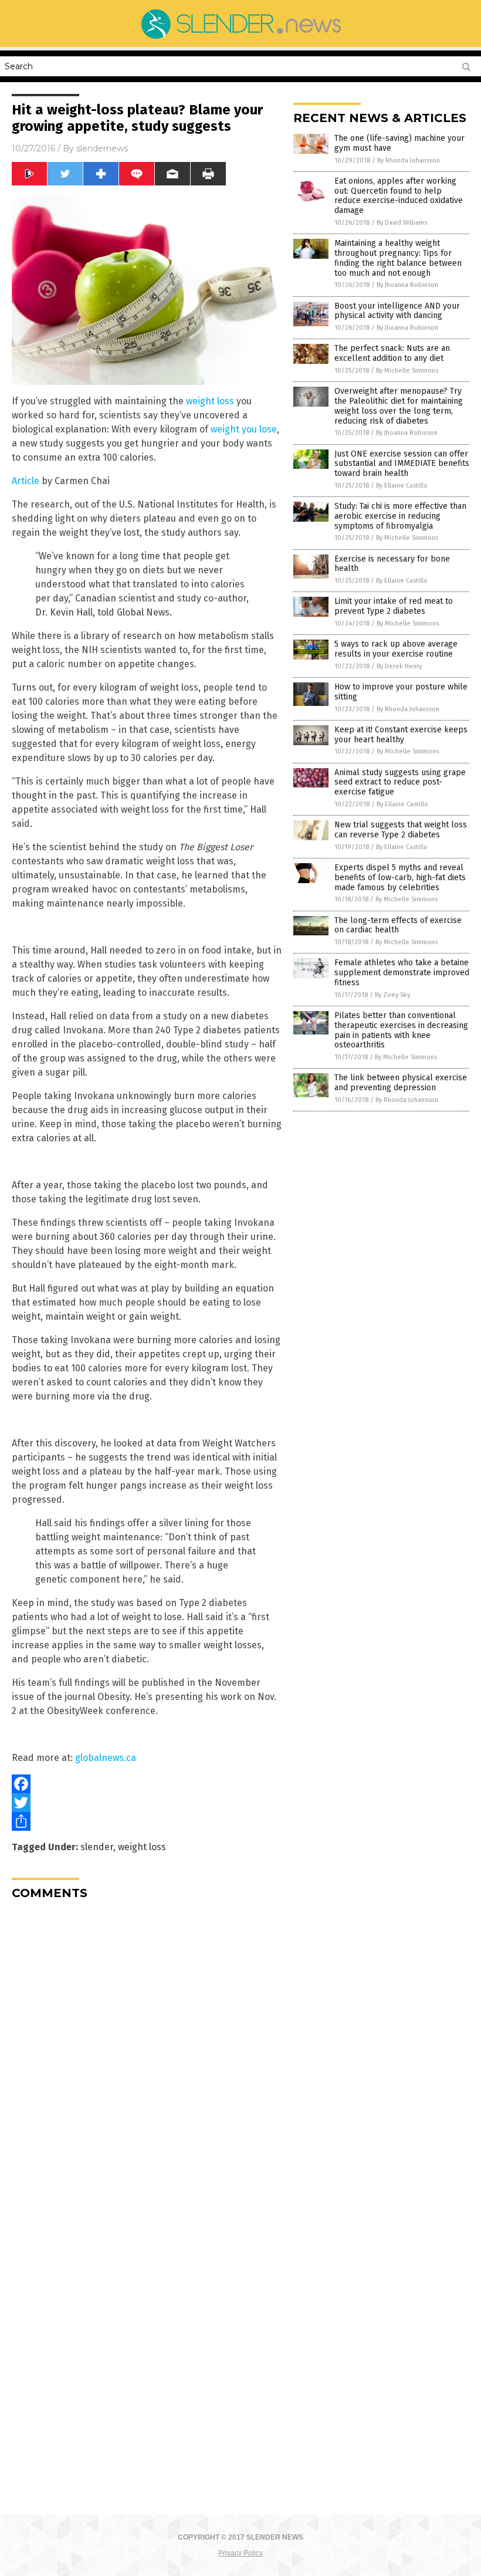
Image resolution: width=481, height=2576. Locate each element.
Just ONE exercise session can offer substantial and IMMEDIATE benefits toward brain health (402, 464)
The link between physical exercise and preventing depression (401, 1083)
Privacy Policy (240, 2553)
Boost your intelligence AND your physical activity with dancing (397, 311)
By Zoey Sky (392, 995)
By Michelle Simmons (407, 371)
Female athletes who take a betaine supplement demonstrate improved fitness (402, 973)
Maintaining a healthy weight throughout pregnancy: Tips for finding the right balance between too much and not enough (398, 258)
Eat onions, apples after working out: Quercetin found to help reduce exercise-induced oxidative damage (399, 196)
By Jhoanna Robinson (407, 285)
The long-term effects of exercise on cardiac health (398, 925)
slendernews (102, 148)
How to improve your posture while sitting (401, 692)
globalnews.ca (106, 1758)
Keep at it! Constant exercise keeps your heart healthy (401, 735)
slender (97, 1847)
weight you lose (244, 429)
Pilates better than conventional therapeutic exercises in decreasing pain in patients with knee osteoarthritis (401, 1030)
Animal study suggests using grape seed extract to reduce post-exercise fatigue (400, 782)
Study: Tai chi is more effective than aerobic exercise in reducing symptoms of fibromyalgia (400, 516)
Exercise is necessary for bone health (392, 564)
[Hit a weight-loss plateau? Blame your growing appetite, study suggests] (240, 39)
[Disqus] (147, 2056)
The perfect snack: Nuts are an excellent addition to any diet (392, 353)
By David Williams (402, 223)
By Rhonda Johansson (409, 160)
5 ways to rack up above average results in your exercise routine (396, 649)
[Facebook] (147, 1784)
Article (26, 481)
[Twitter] (147, 1803)
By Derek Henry (399, 666)
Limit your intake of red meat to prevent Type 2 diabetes (394, 606)
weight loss (210, 401)
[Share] (147, 1821)
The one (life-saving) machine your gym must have (399, 143)
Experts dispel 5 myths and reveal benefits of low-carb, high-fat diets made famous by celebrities (400, 878)
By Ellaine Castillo (402, 486)
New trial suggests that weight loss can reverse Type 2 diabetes (401, 830)
